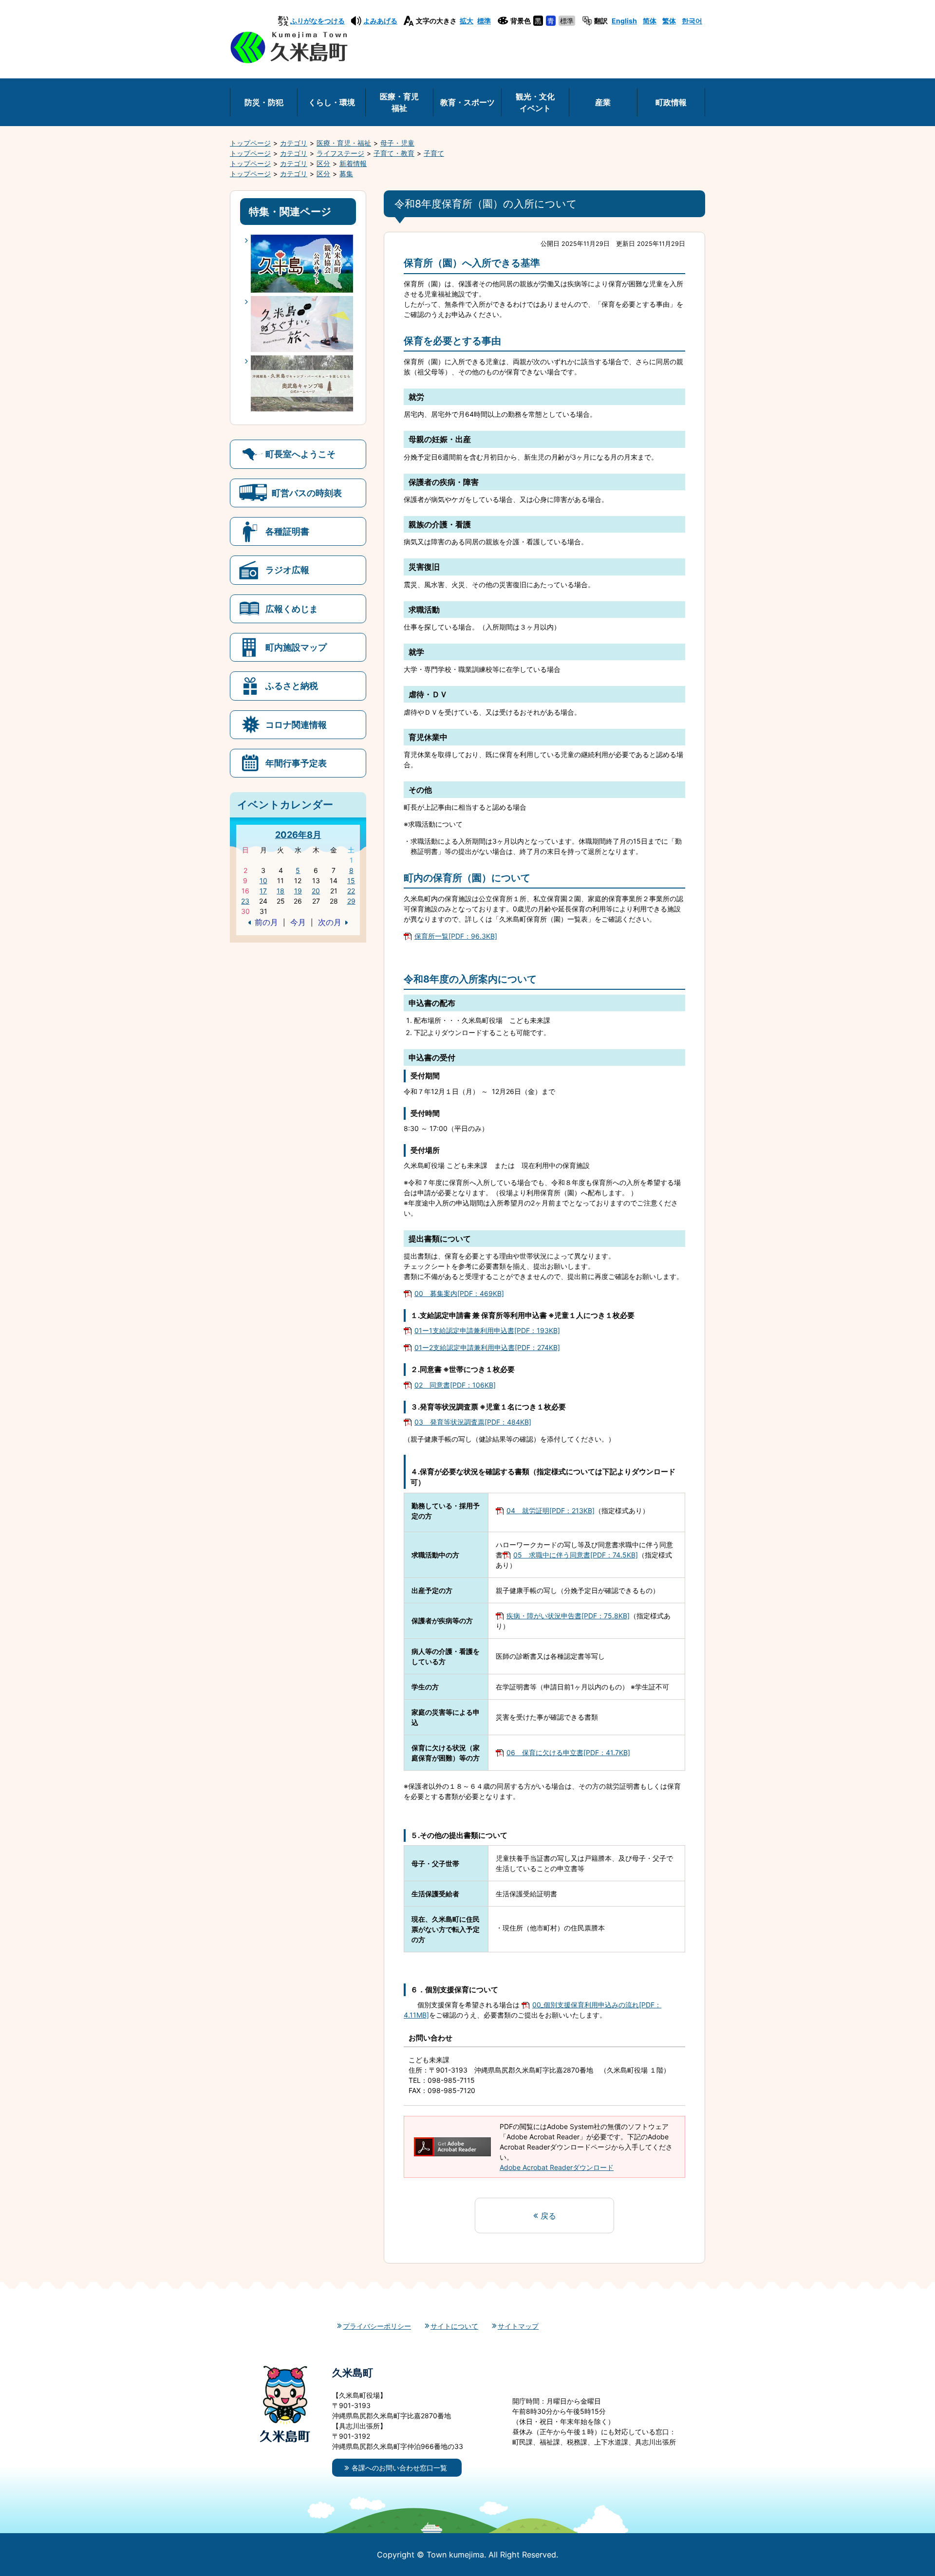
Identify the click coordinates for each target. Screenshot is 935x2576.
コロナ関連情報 (296, 724)
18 (280, 891)
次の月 (330, 922)
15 (351, 880)
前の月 (266, 922)
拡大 (467, 21)
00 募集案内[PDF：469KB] (459, 1293)
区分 (323, 163)
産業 (603, 102)
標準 (484, 21)
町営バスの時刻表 (307, 493)
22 (351, 891)
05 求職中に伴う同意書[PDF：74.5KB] (576, 1555)
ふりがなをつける (318, 21)
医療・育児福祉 (399, 102)
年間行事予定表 (296, 763)
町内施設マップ (296, 647)
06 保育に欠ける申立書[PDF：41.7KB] (568, 1752)
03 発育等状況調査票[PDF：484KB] (473, 1422)
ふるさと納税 (292, 686)
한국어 (692, 21)
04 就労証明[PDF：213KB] (551, 1510)
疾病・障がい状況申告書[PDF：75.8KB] (568, 1616)
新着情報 (353, 163)
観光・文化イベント (535, 102)
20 (316, 891)
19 (298, 891)
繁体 (669, 21)
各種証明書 (287, 531)
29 (351, 901)
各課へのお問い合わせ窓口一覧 (399, 2468)
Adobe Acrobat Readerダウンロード (557, 2167)
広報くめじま (292, 609)
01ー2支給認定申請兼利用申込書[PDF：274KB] (487, 1347)
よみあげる (380, 21)
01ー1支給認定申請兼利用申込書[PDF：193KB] (487, 1330)
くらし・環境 (332, 102)
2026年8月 (298, 834)
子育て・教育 (394, 153)
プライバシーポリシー (377, 2326)
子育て (434, 153)
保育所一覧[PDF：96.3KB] (456, 936)
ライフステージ (340, 153)
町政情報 (671, 102)
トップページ (250, 143)
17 (263, 891)
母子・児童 (397, 143)
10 (263, 880)
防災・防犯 (264, 102)
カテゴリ (294, 143)
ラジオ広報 (287, 570)
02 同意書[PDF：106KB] (455, 1385)
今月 (298, 922)
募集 (346, 174)
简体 (650, 21)
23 (245, 901)
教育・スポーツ (467, 102)
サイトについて (454, 2326)
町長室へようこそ (300, 454)
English (624, 21)
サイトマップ (518, 2326)
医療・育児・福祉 (344, 143)
